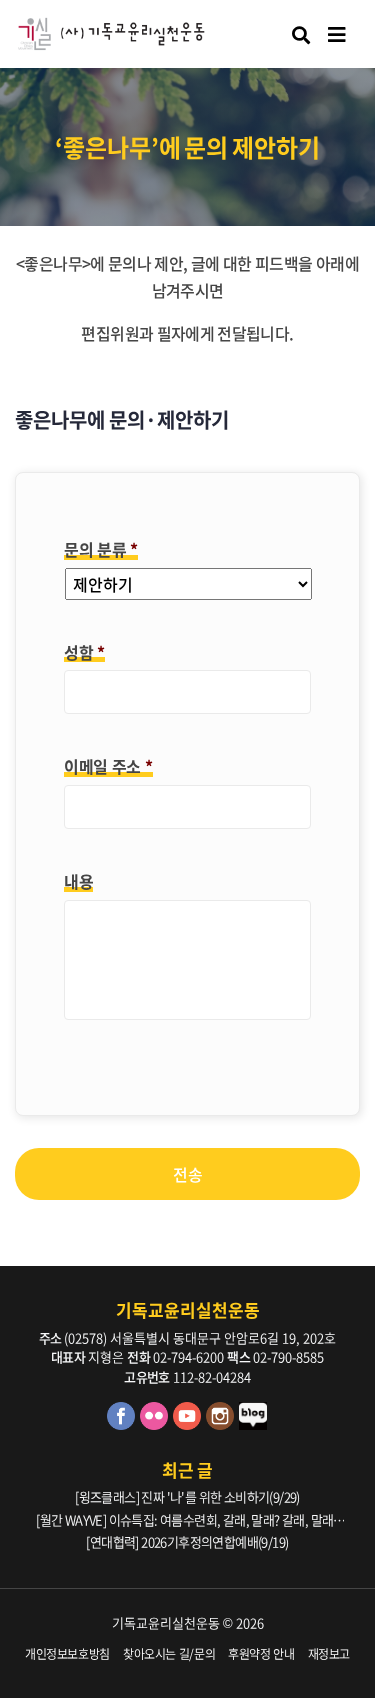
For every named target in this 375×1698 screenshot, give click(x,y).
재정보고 (329, 1654)
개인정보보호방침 (67, 1654)
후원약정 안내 (261, 1654)
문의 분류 (101, 549)
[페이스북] (123, 1424)
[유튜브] (189, 1424)
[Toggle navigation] (337, 34)
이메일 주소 (108, 766)
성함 (84, 652)
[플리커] (156, 1424)
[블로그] (254, 1424)
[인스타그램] (222, 1424)
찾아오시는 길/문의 (169, 1654)
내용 (78, 881)
